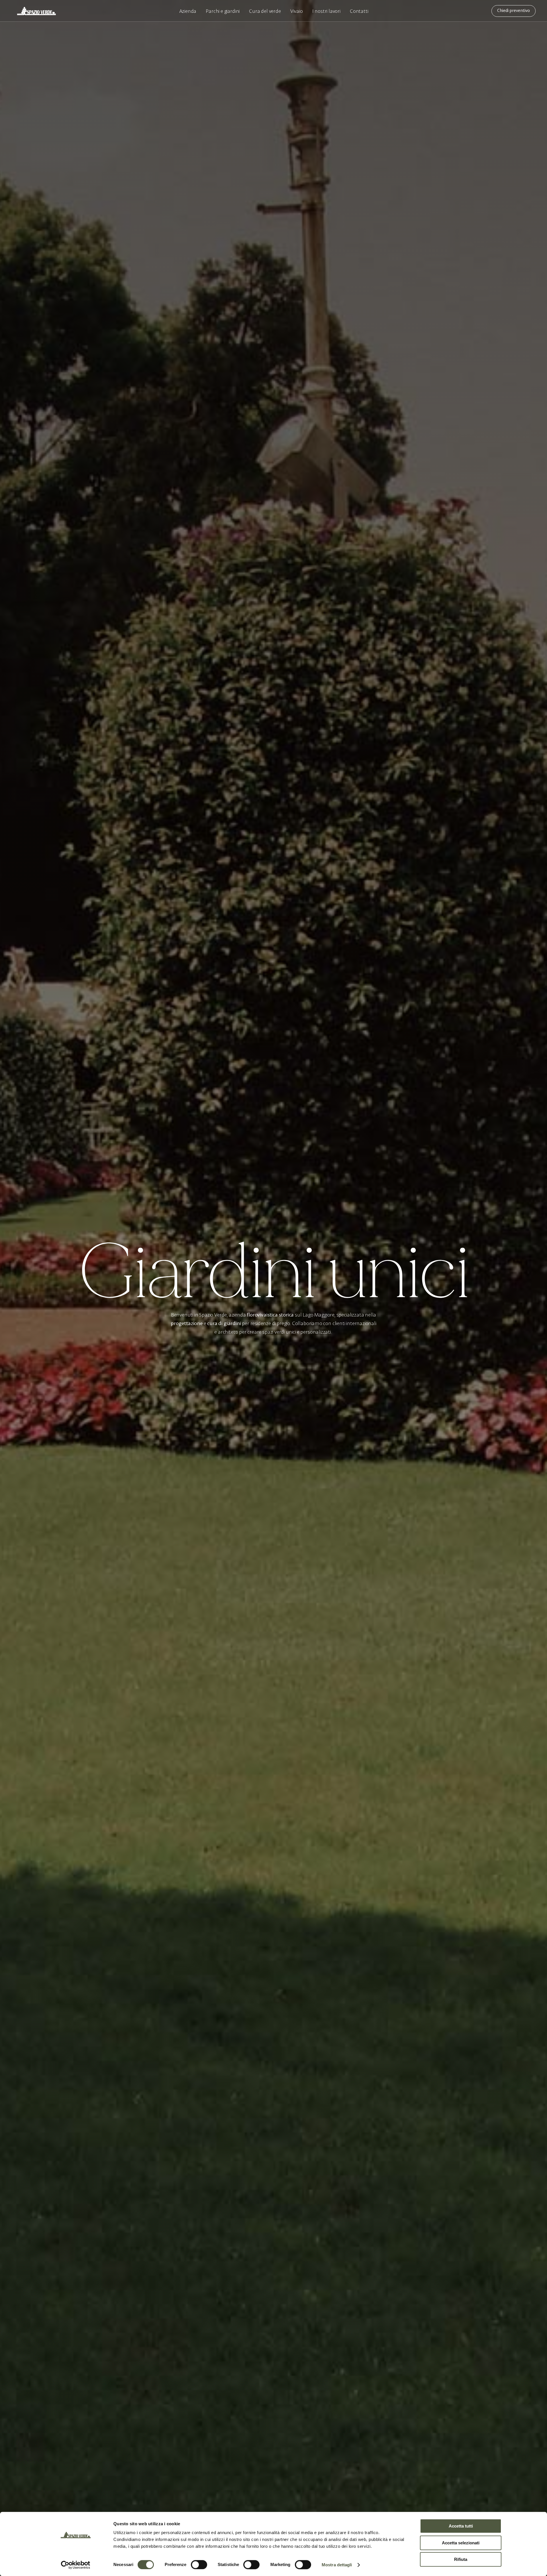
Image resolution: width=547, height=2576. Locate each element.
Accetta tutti (461, 2526)
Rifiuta (461, 2559)
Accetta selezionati (461, 2543)
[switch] (199, 2565)
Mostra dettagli (337, 2565)
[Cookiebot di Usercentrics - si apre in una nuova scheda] (76, 2565)
